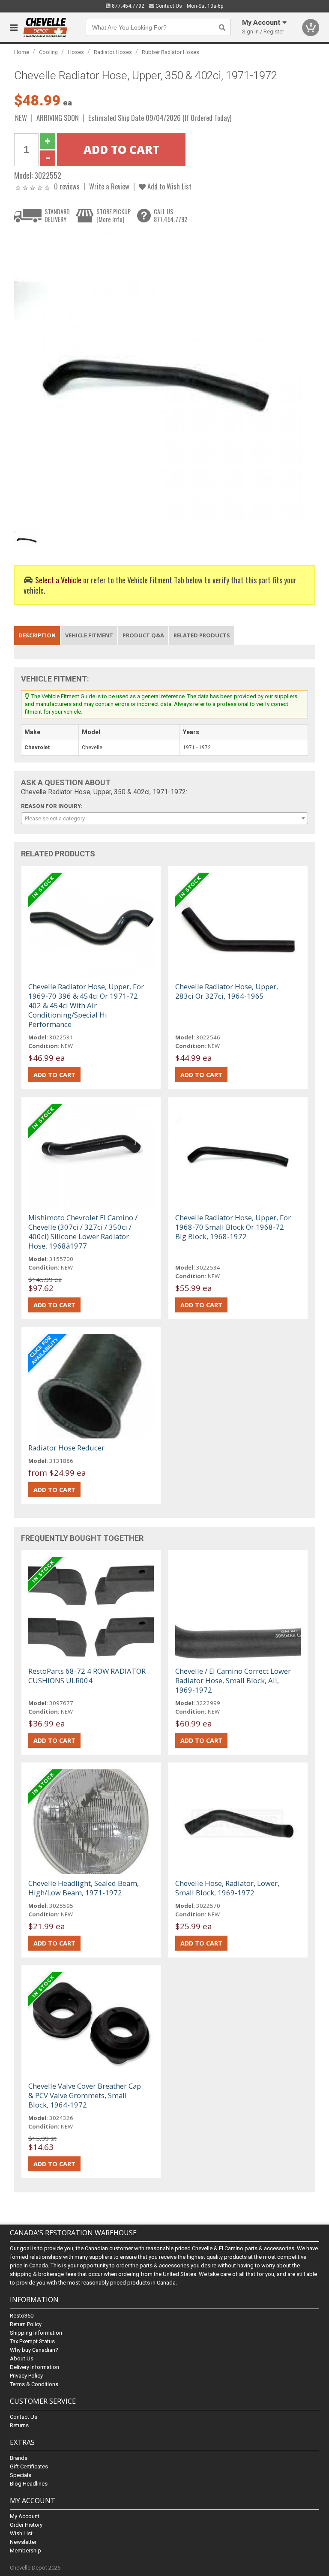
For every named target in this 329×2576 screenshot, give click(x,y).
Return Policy (26, 2324)
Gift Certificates (29, 2466)
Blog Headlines (29, 2484)
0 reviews (67, 186)
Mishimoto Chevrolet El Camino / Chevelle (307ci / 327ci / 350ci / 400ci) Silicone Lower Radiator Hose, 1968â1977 (83, 1232)
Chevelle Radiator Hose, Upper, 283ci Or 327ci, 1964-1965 (227, 991)
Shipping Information (36, 2333)
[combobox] (164, 818)
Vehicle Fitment (89, 635)
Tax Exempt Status (32, 2341)
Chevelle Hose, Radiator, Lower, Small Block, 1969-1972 (227, 1888)
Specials (21, 2475)
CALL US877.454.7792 (170, 215)
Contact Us (168, 6)
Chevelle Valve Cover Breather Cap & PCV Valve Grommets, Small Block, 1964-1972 (85, 2095)
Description (37, 635)
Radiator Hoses (113, 52)
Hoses (76, 52)
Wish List (21, 2533)
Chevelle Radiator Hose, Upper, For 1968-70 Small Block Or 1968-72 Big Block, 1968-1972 (233, 1227)
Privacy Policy (26, 2376)
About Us (22, 2358)
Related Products (202, 635)
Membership (25, 2550)
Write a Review (109, 186)
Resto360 (22, 2316)
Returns (19, 2425)
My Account (25, 2516)
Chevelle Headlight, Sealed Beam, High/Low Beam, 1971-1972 (84, 1888)
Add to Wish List (169, 186)
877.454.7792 (127, 6)
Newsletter (23, 2542)
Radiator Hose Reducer (66, 1448)
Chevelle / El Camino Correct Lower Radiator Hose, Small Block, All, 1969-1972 (233, 1680)
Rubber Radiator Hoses (170, 52)
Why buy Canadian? (34, 2350)
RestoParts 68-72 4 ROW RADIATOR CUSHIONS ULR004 (87, 1676)
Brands (19, 2458)
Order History (26, 2525)
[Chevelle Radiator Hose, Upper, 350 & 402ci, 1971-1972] (160, 377)
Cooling (48, 52)
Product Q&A (143, 635)
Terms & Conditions (34, 2384)
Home (22, 52)
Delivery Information (34, 2367)
